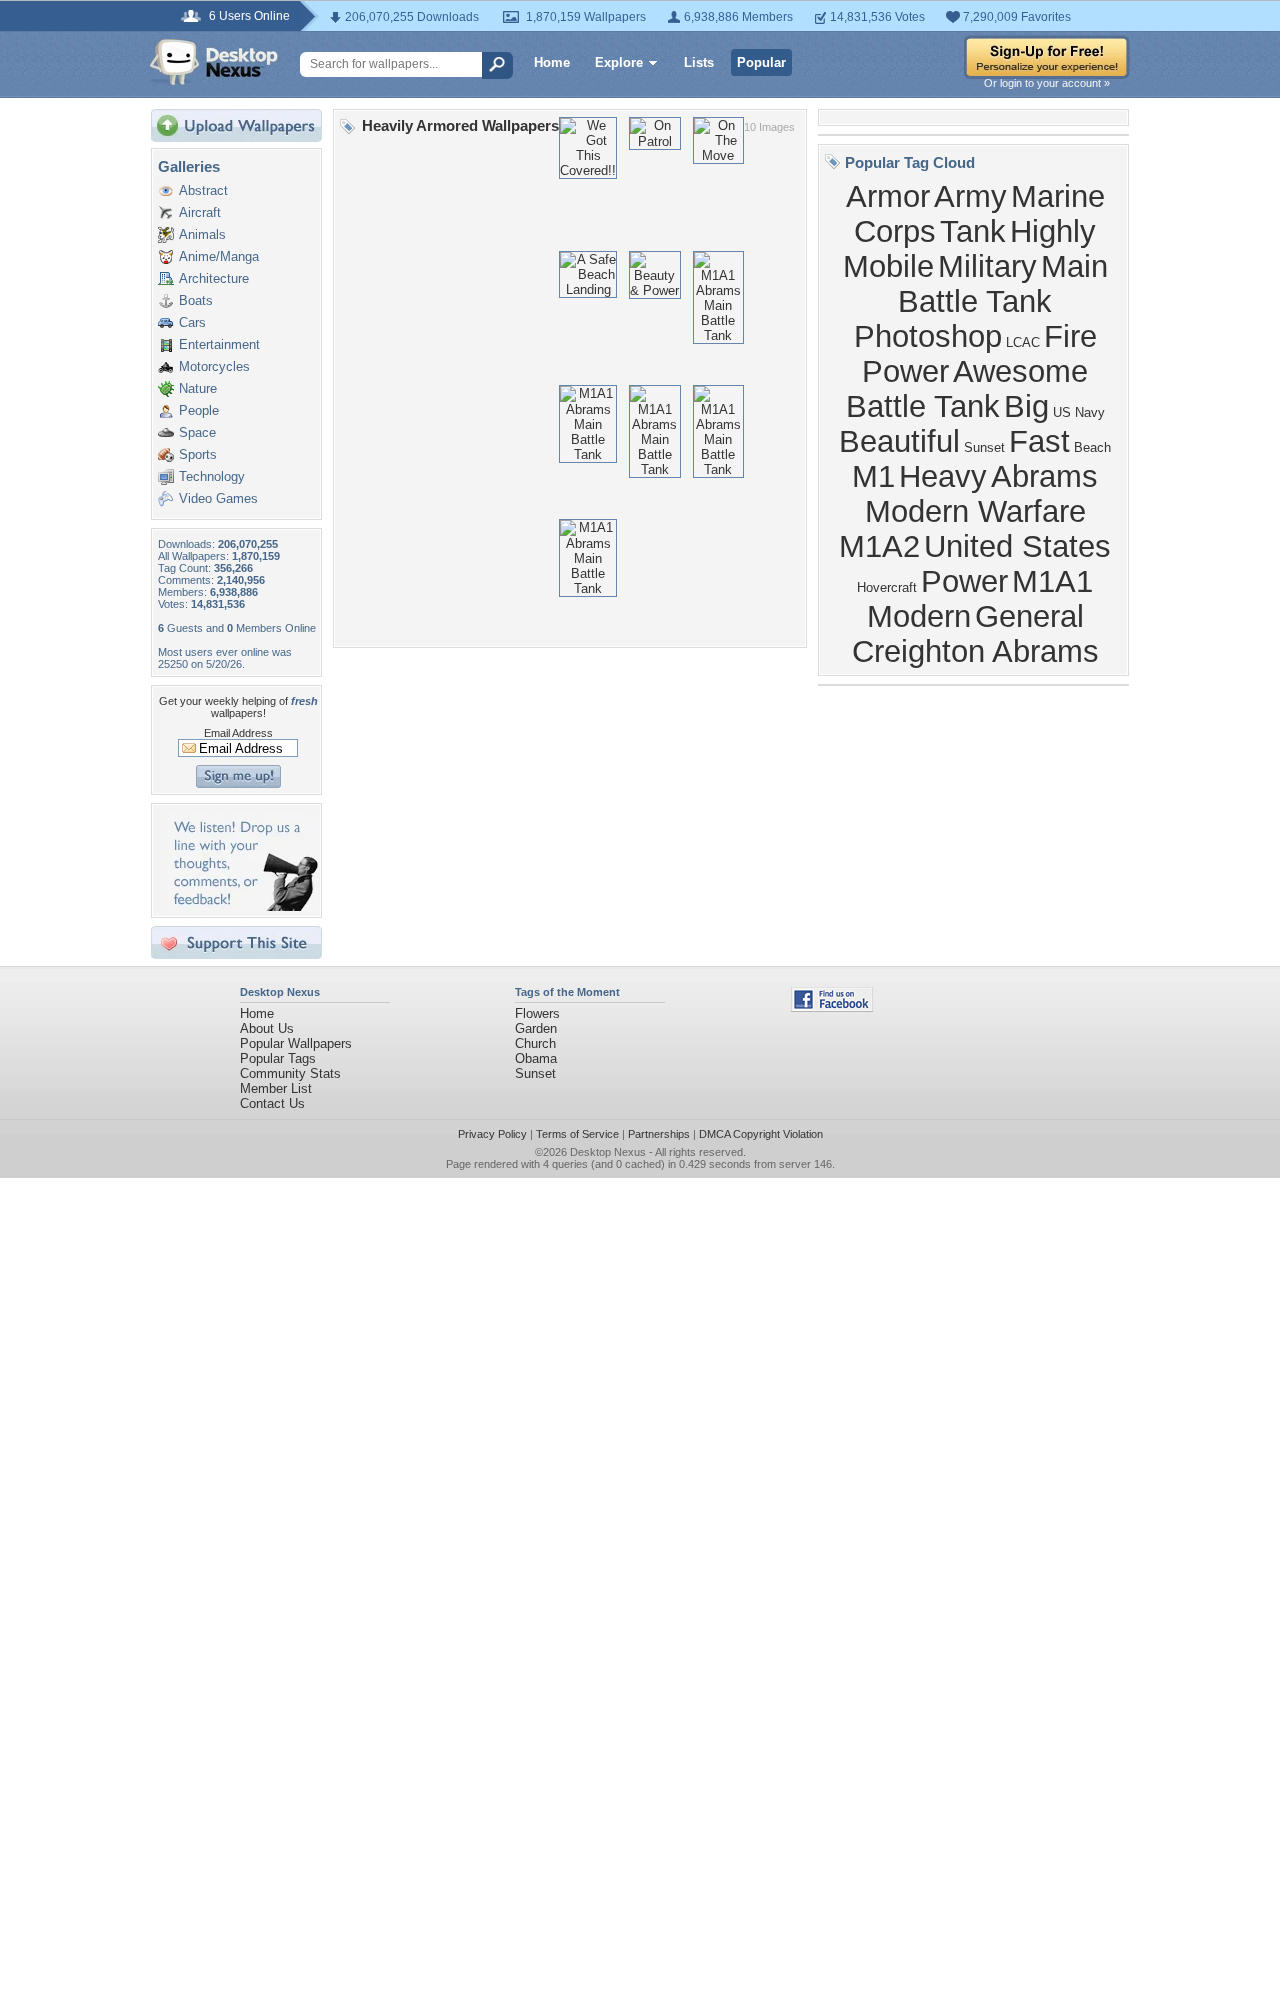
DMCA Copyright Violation (761, 1134)
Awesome (1020, 371)
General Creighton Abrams (975, 633)
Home (552, 62)
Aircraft (200, 212)
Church (535, 1043)
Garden (536, 1028)
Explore (619, 62)
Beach (1092, 447)
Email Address (238, 733)
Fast (1039, 441)
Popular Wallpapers (296, 1043)
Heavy (943, 476)
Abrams (1044, 476)
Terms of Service (577, 1134)
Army (970, 196)
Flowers (537, 1013)
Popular (761, 62)
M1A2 (879, 546)
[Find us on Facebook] (832, 1007)
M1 (873, 476)
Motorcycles (214, 366)
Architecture (214, 278)
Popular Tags (278, 1058)
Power (964, 581)
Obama (536, 1058)
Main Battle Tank (1003, 283)
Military (987, 266)
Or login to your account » (1047, 83)
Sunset (984, 447)
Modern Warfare (975, 511)
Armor (888, 196)
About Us (267, 1028)
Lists (699, 62)
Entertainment (219, 344)
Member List (276, 1088)
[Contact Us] (242, 906)
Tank (973, 231)
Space (197, 432)
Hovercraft (887, 587)
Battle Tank (923, 406)
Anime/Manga (219, 256)
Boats (196, 300)
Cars (192, 322)
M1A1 (1052, 581)
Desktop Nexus (608, 1152)
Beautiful (899, 441)
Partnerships (659, 1134)
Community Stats (290, 1073)
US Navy (1079, 412)
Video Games (218, 498)
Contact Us (272, 1103)
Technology (212, 476)
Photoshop (928, 336)
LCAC (1023, 342)
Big (1026, 406)
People (199, 410)
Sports (198, 454)
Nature (198, 388)
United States (1017, 546)
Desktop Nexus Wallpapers (214, 62)
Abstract (203, 190)
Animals (202, 234)
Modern (919, 616)
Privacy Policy (492, 1134)
